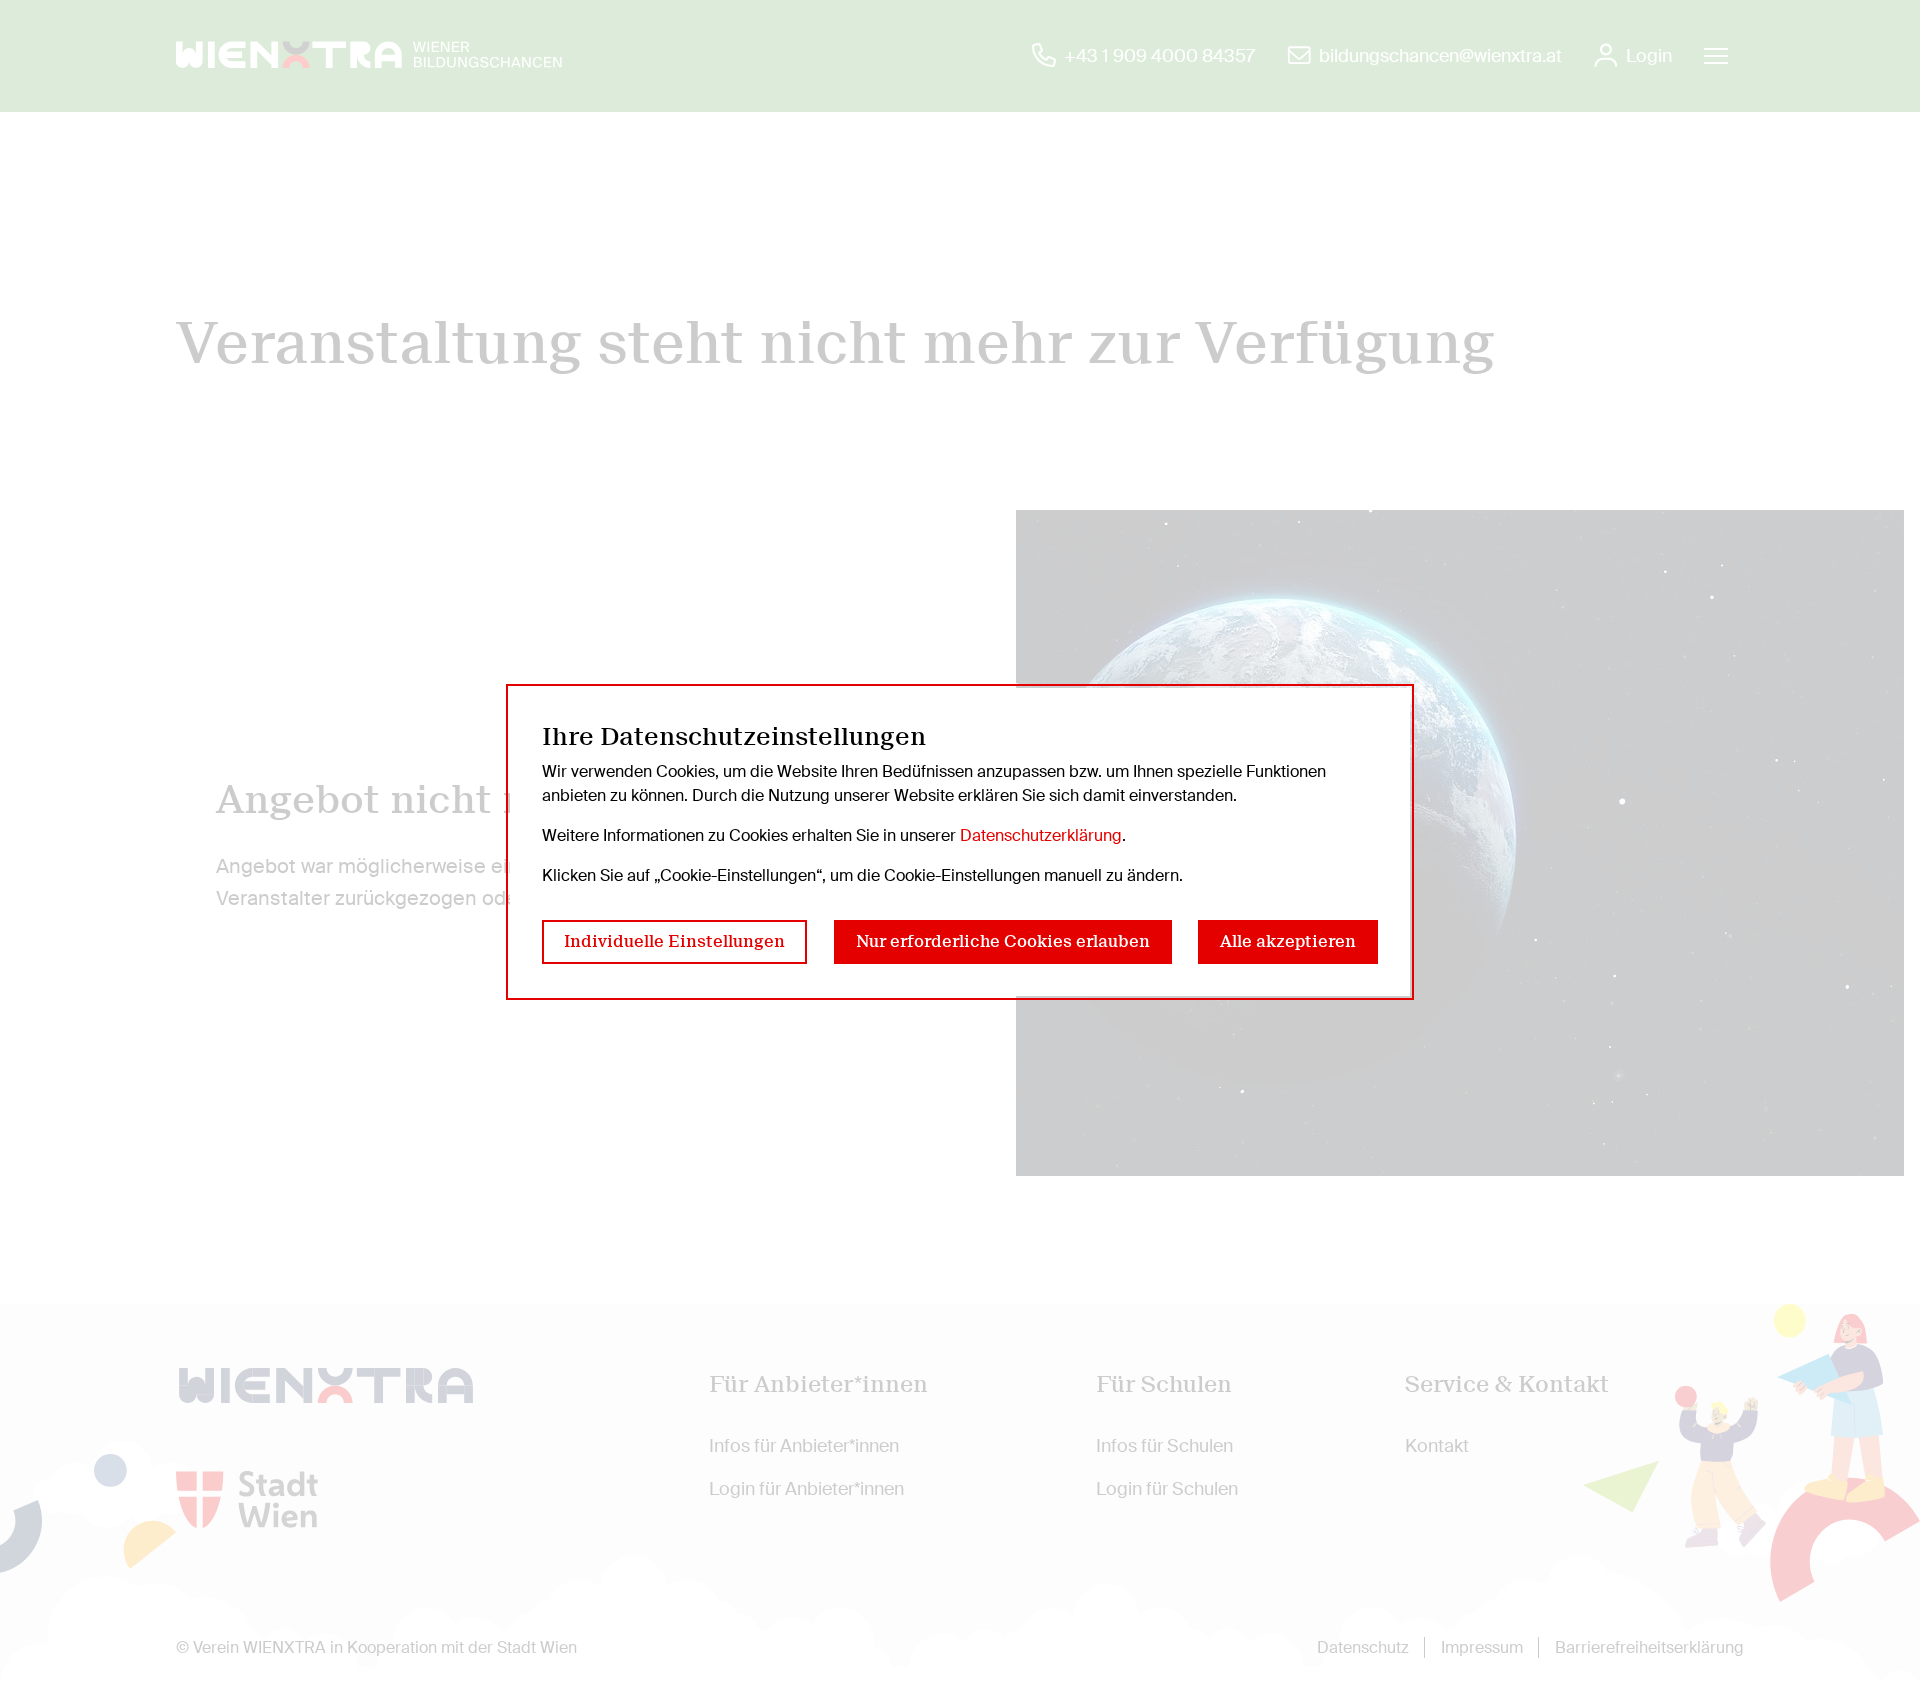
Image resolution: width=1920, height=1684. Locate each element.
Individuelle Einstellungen (674, 941)
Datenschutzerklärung (1041, 835)
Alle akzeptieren (1288, 941)
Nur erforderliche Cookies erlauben (1003, 941)
